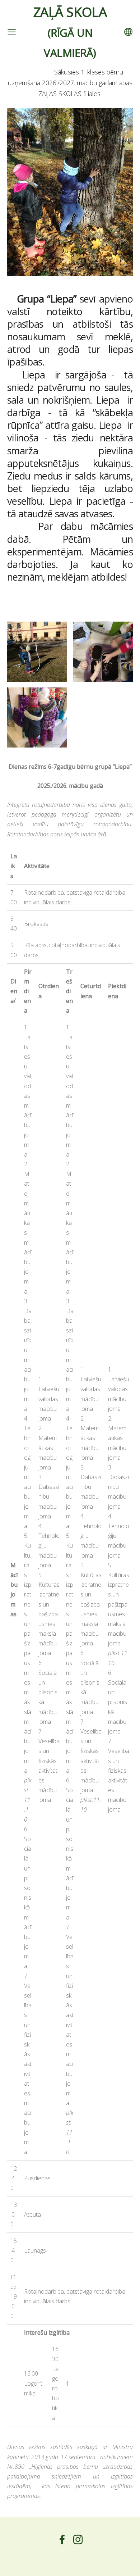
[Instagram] (78, 2539)
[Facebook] (62, 2539)
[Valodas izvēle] (128, 32)
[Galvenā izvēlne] (12, 32)
